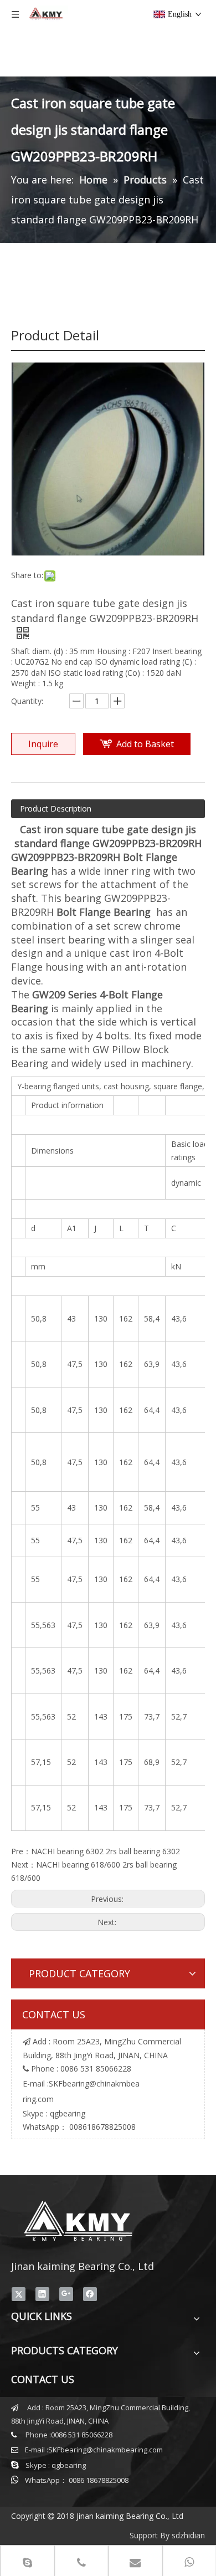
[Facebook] (90, 2294)
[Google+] (66, 2294)
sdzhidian (188, 2535)
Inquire (43, 744)
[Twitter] (19, 2294)
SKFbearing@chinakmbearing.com (106, 2450)
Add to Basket (145, 744)
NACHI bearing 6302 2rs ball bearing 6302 (106, 1851)
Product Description (56, 808)
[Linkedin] (42, 2294)
